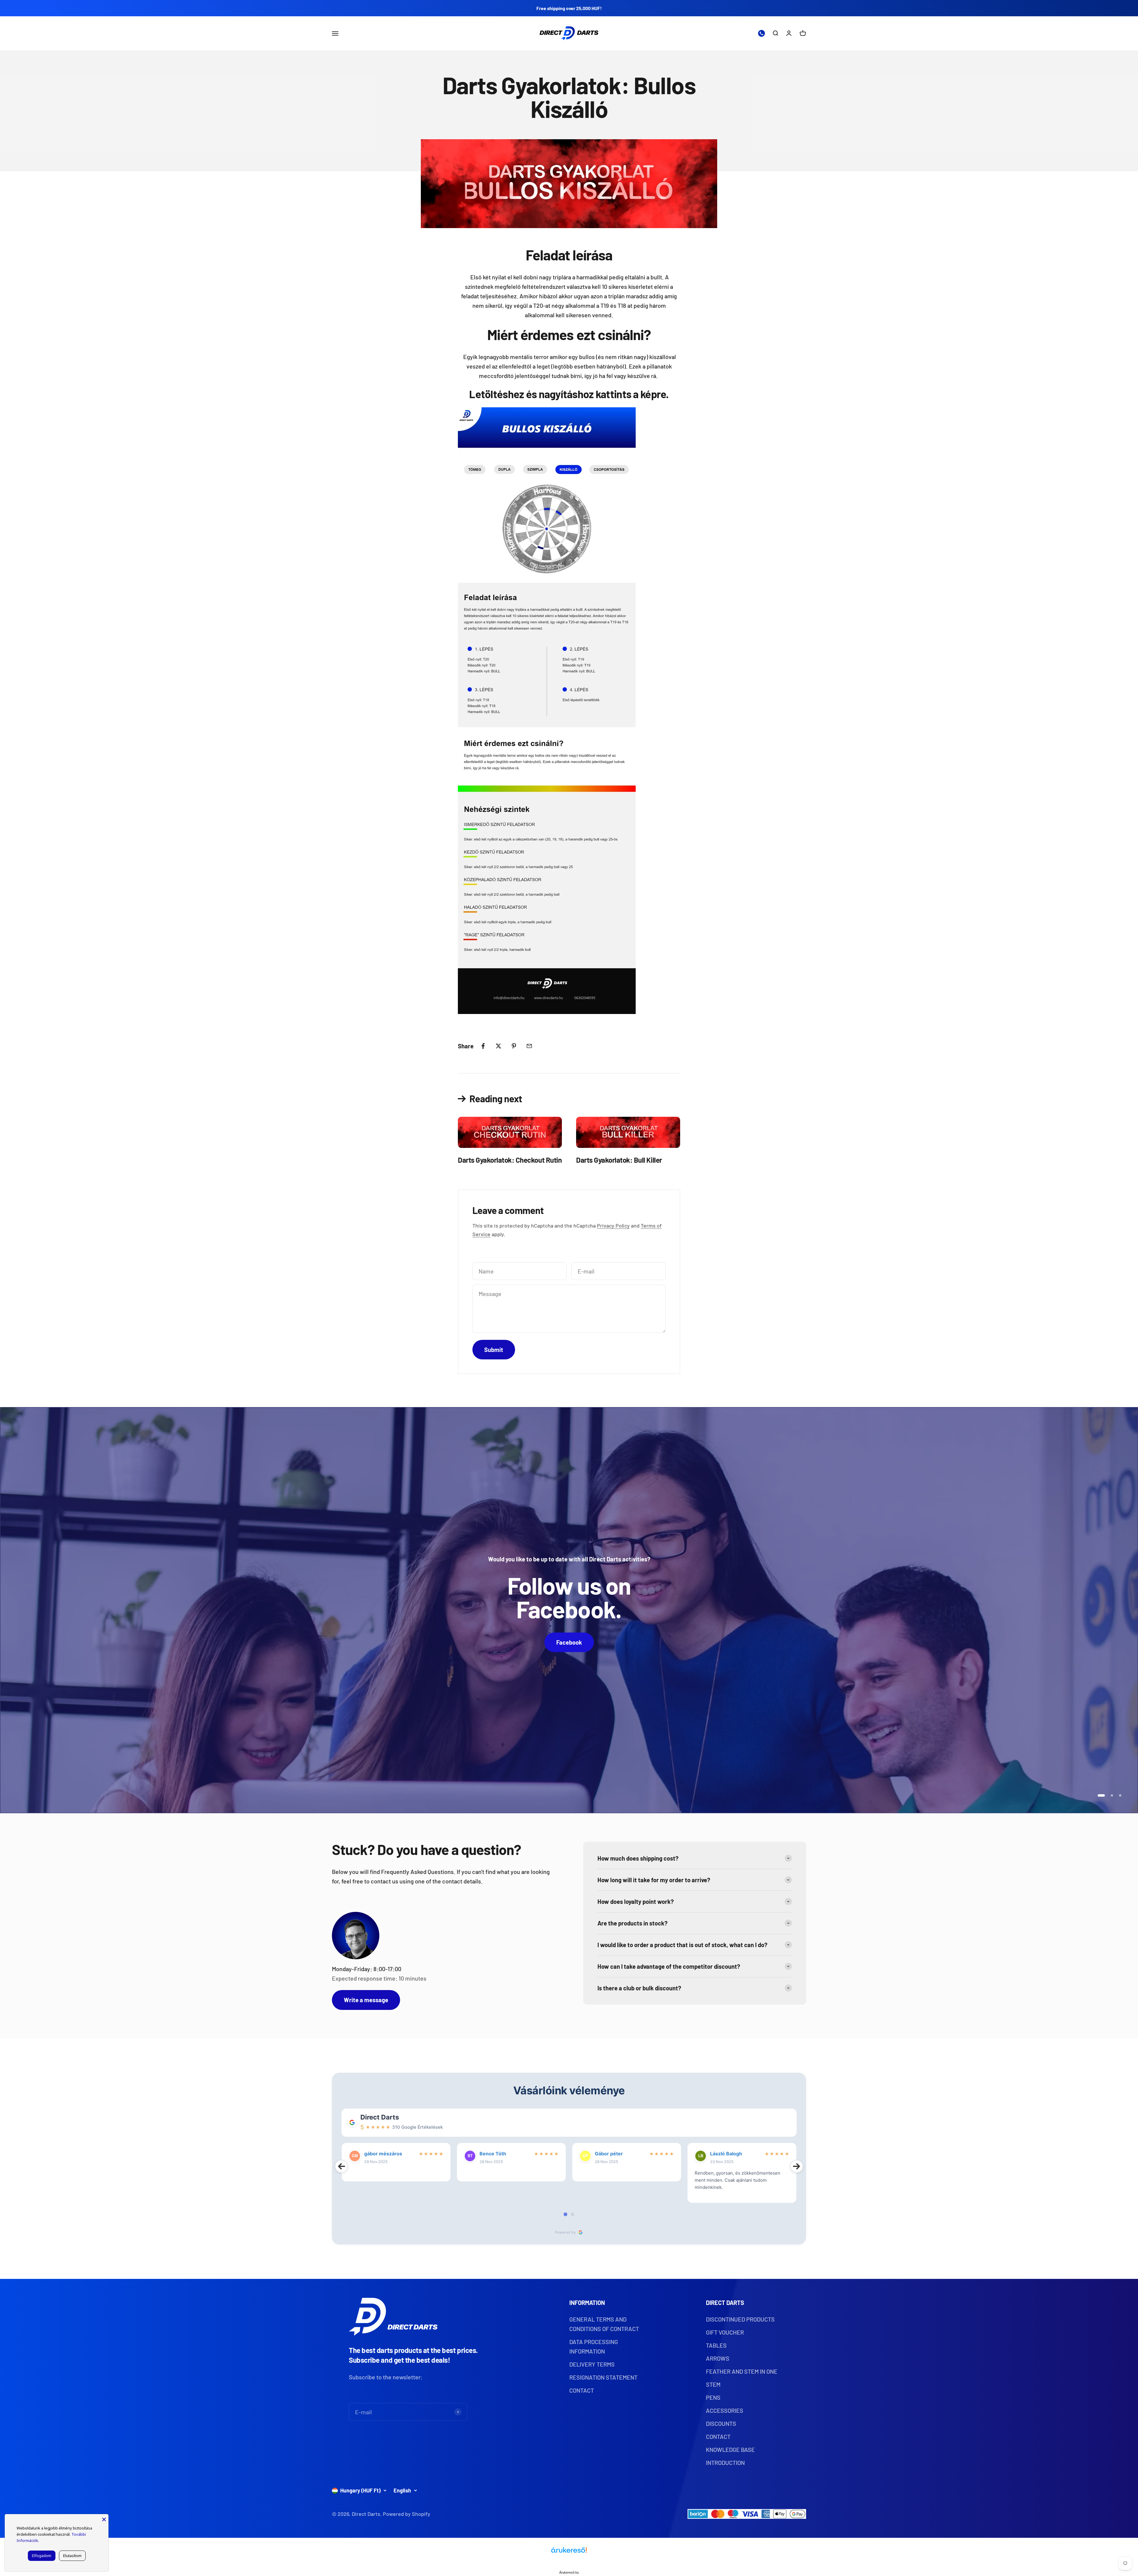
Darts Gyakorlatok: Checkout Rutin (510, 1160)
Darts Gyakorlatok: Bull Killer (619, 1160)
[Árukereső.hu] (569, 2552)
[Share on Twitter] (498, 1046)
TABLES (716, 2345)
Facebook (569, 1642)
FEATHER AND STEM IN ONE (742, 2371)
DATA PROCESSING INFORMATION (594, 2346)
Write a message (366, 2000)
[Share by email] (529, 1046)
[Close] (104, 2519)
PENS (713, 2397)
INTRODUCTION (725, 2463)
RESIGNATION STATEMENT (603, 2377)
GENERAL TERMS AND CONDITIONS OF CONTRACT (604, 2324)
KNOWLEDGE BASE (730, 2450)
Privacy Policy (613, 1225)
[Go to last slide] (341, 2166)
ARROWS (718, 2358)
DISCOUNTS (721, 2423)
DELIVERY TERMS (592, 2364)
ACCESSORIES (725, 2410)
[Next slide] (797, 2166)
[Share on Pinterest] (514, 1046)
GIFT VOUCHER (725, 2332)
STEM (713, 2384)
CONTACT (582, 2390)
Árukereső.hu (569, 2572)
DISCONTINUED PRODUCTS (740, 2319)
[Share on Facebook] (483, 1046)
